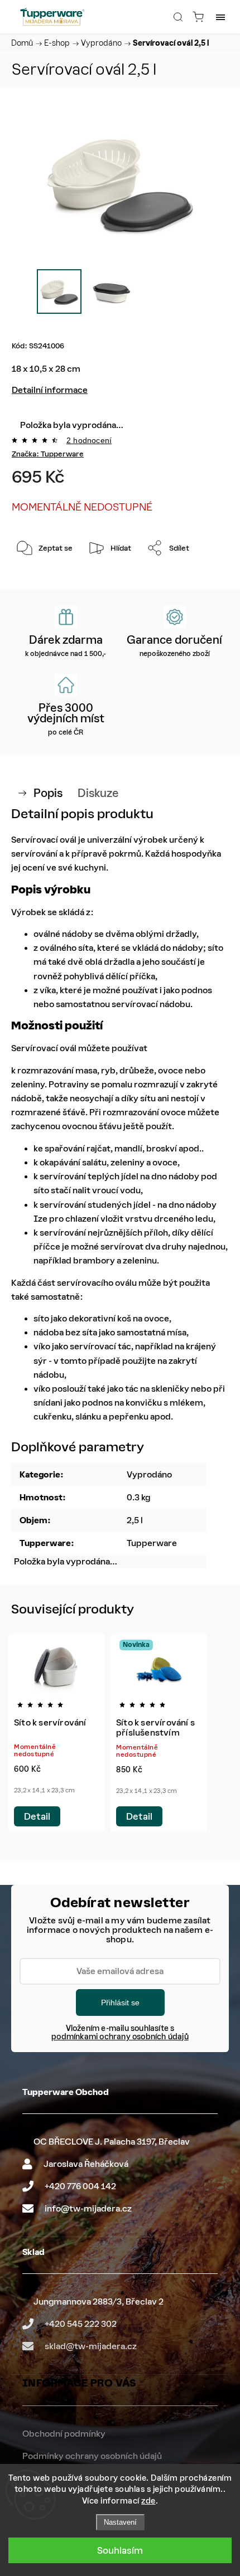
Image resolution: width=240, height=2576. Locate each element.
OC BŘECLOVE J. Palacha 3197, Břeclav (112, 2142)
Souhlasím (120, 2550)
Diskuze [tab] (98, 793)
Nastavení (120, 2522)
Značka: (48, 454)
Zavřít (203, 577)
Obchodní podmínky (64, 2434)
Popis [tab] (48, 793)
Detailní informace (50, 390)
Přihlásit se (120, 2003)
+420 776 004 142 (80, 2186)
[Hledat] (178, 17)
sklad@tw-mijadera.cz (91, 2346)
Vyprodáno (149, 1474)
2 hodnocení (89, 440)
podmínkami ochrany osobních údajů (120, 2037)
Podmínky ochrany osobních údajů (92, 2456)
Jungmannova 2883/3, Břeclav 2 (99, 2302)
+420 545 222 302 (81, 2324)
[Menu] (220, 17)
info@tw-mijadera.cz (88, 2208)
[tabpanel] (57, 1733)
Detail (37, 1816)
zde (148, 2501)
